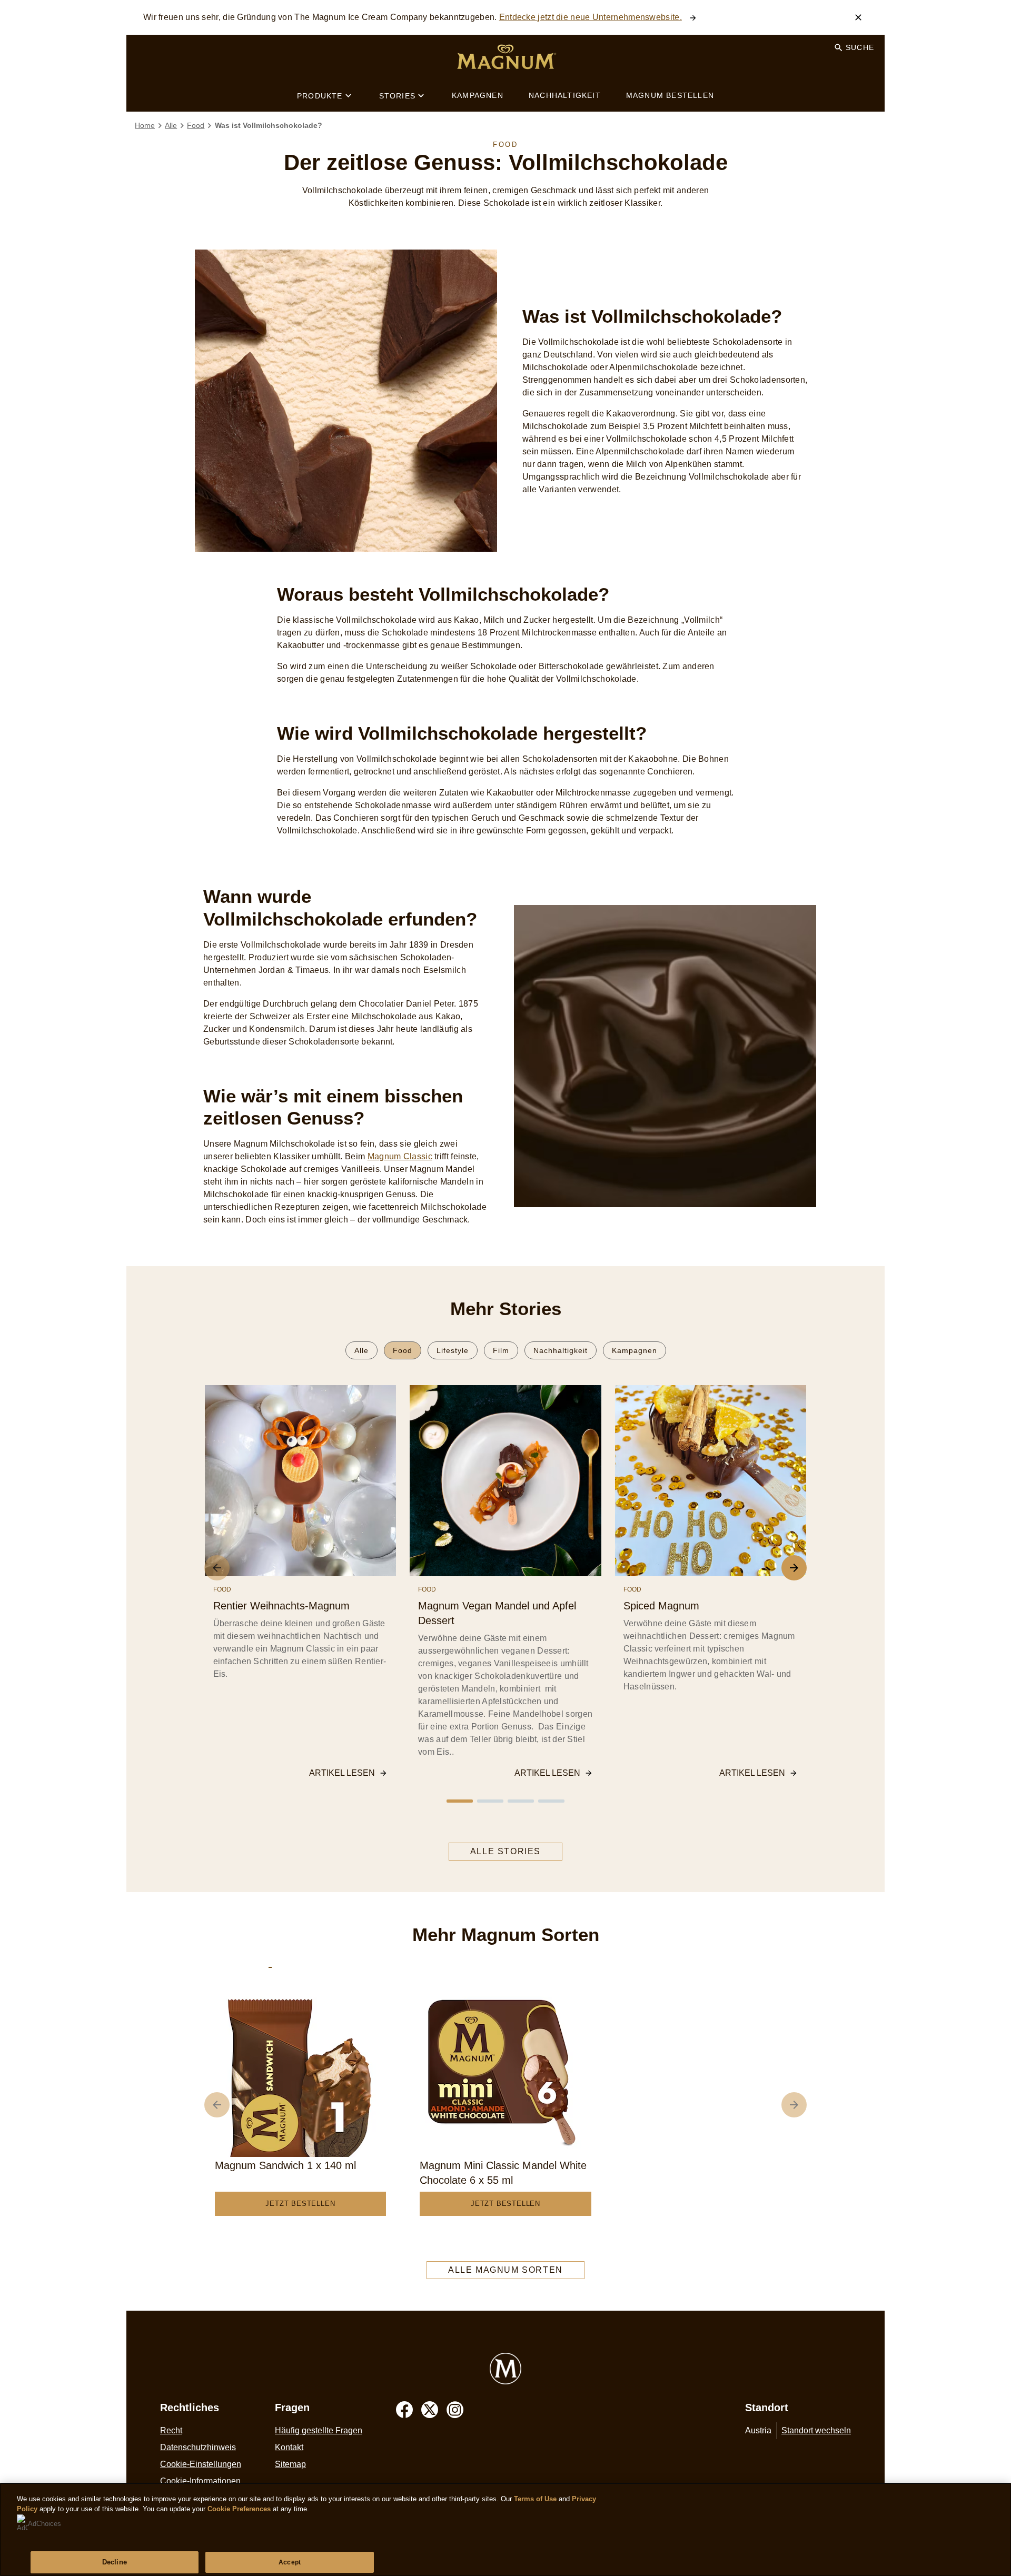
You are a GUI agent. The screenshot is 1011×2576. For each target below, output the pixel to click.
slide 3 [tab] (521, 1801)
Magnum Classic (400, 1156)
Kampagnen (635, 1350)
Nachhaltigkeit (561, 1350)
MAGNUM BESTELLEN (670, 95)
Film (501, 1350)
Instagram (455, 2410)
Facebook (404, 2410)
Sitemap (290, 2464)
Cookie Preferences (239, 2509)
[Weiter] (794, 2105)
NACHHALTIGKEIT (565, 95)
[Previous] (217, 1568)
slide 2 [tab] (490, 1801)
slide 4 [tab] (551, 1801)
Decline (115, 2562)
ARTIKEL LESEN (342, 1773)
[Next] (794, 1568)
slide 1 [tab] (460, 1801)
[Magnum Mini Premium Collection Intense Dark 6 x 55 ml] (270, 1963)
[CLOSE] (858, 17)
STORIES (397, 96)
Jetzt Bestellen (300, 2204)
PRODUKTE (320, 96)
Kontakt (289, 2447)
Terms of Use (535, 2499)
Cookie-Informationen (200, 2481)
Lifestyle (453, 1350)
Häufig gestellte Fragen (319, 2430)
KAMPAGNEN (478, 95)
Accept (290, 2562)
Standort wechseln (816, 2430)
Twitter (430, 2410)
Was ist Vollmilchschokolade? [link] (269, 125)
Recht (171, 2430)
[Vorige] (217, 2105)
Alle (361, 1350)
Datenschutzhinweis (198, 2447)
